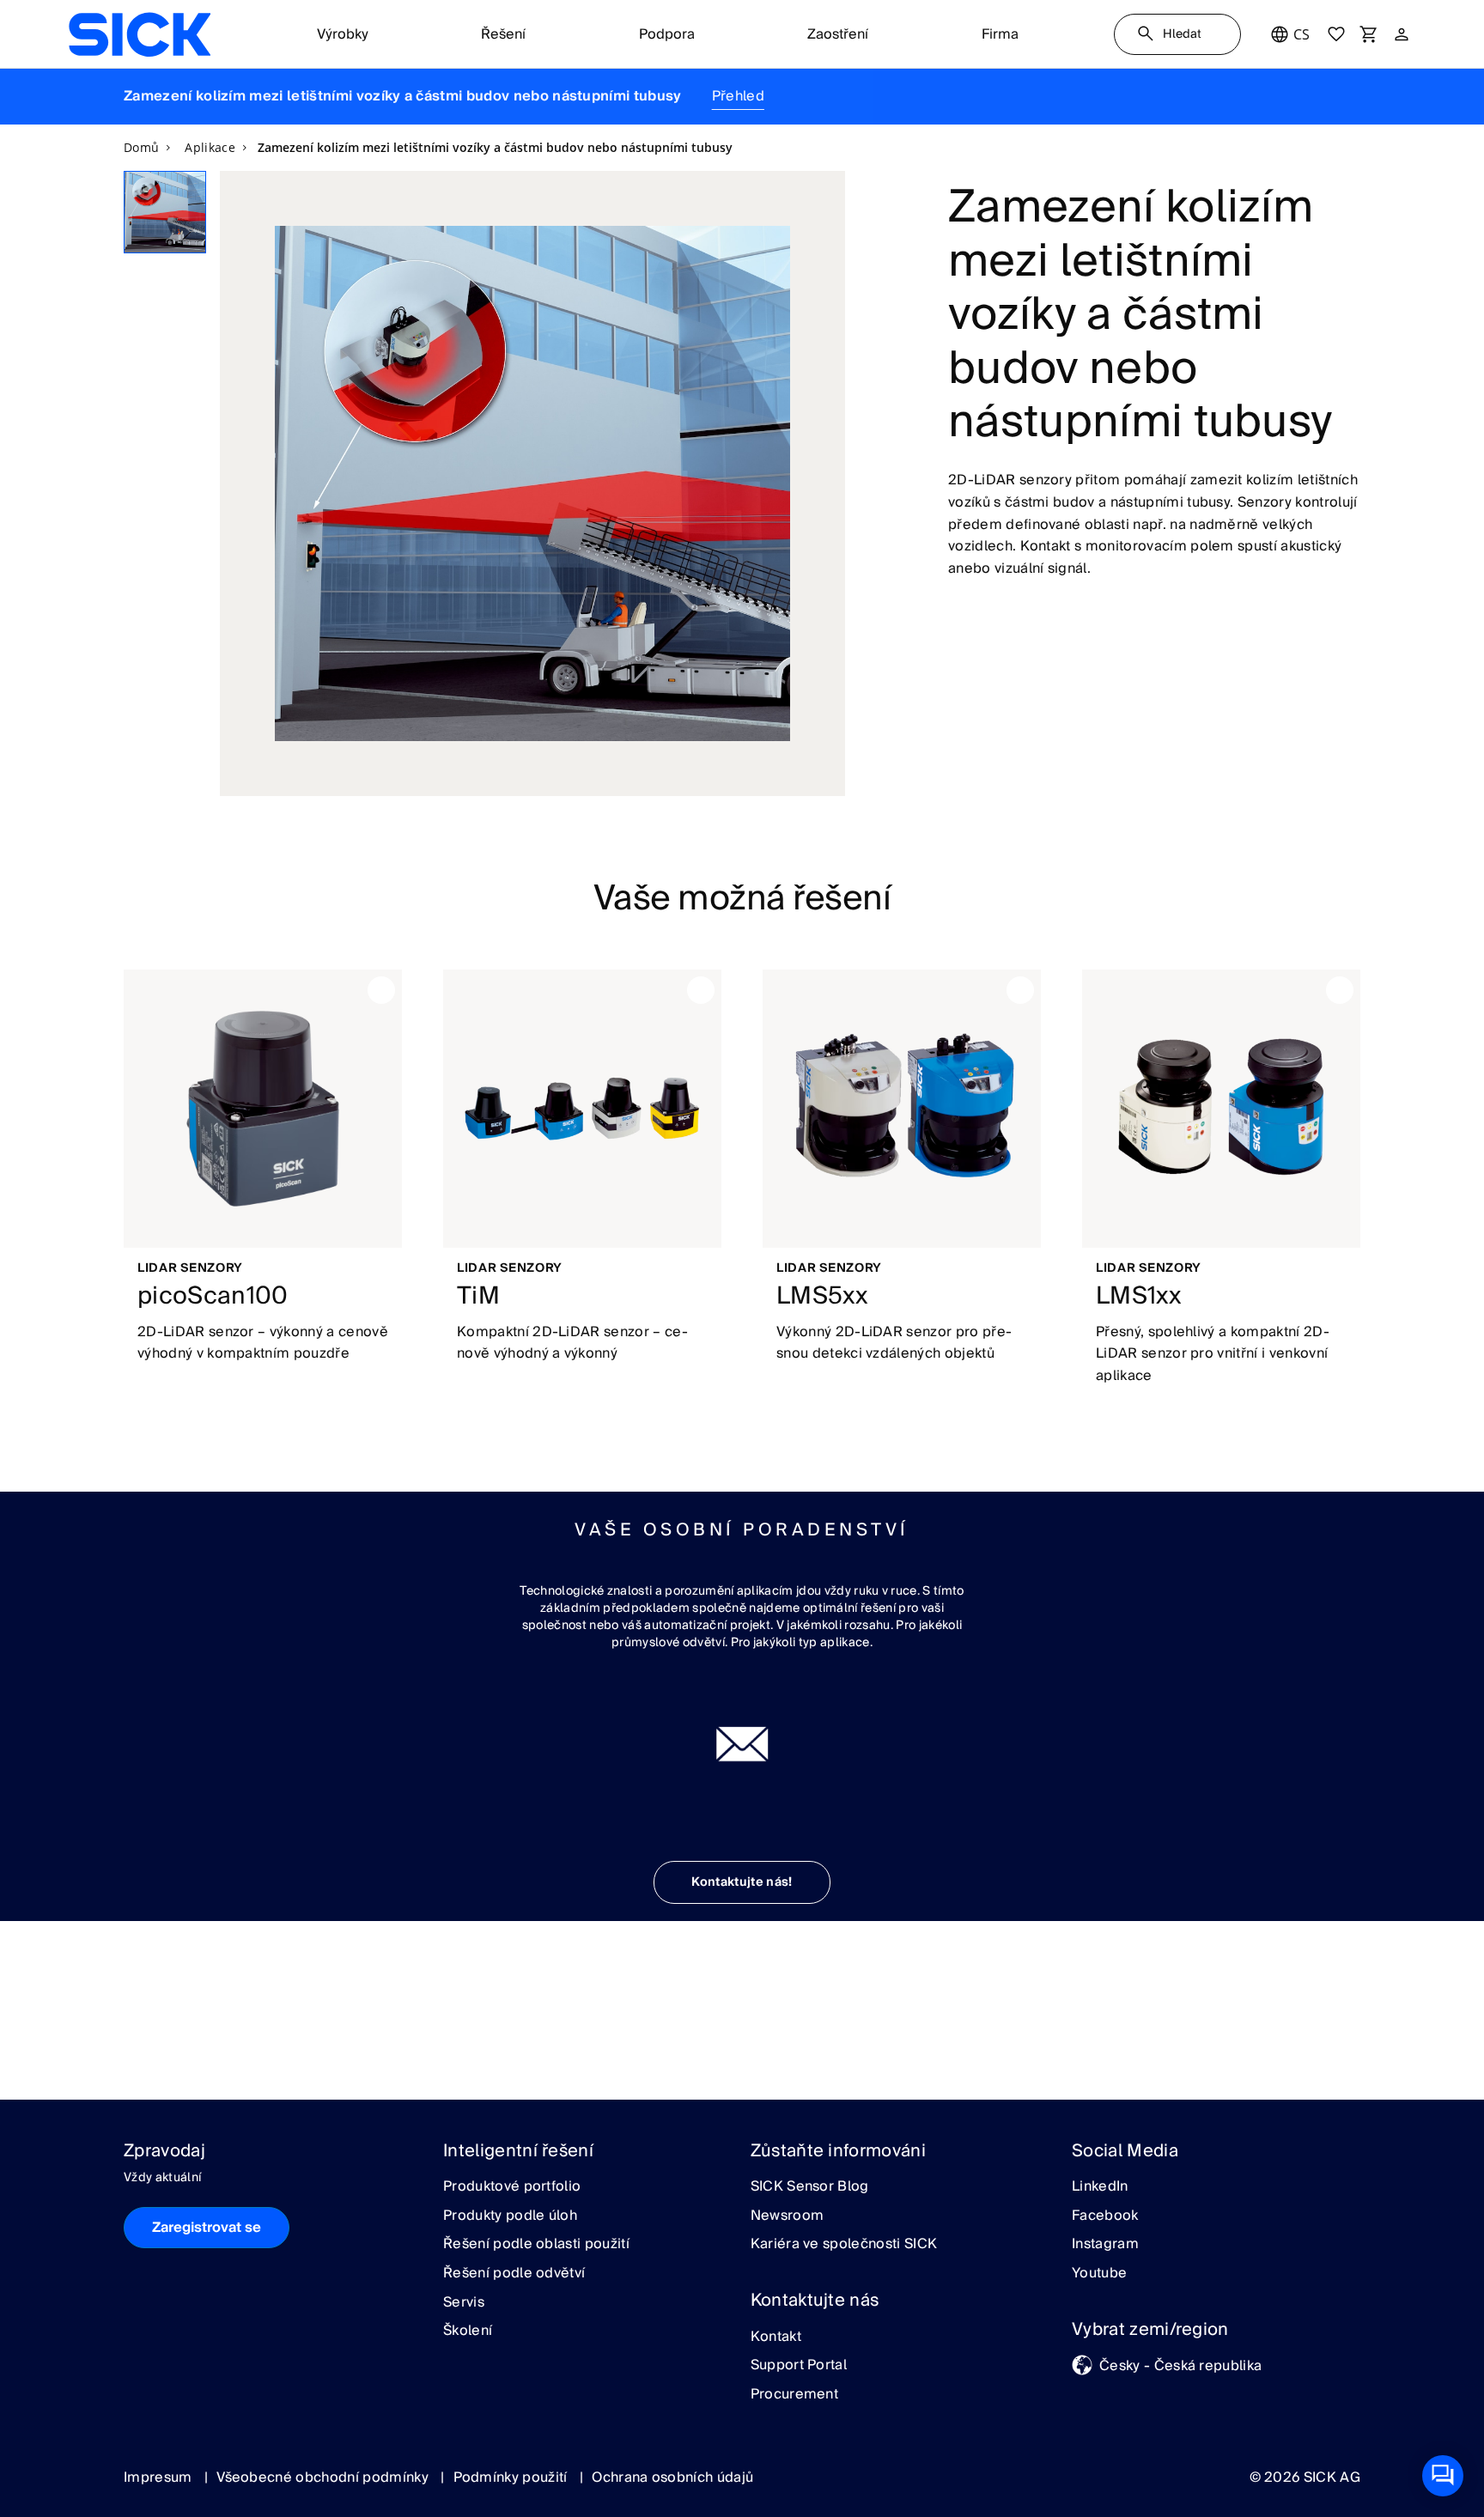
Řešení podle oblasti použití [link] (536, 2245)
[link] (140, 34)
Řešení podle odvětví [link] (514, 2274)
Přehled (738, 96)
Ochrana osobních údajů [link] (672, 2477)
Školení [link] (468, 2332)
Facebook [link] (1105, 2216)
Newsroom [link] (788, 2216)
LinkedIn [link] (1100, 2187)
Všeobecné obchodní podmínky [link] (324, 2477)
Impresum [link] (160, 2477)
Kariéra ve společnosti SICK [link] (844, 2245)
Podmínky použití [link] (512, 2477)
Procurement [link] (795, 2395)
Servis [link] (464, 2303)
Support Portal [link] (799, 2366)
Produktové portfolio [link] (512, 2187)
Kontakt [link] (776, 2338)
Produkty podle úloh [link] (510, 2216)
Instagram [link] (1105, 2245)
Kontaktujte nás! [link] (742, 1882)
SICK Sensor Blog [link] (810, 2187)
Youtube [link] (1099, 2274)
